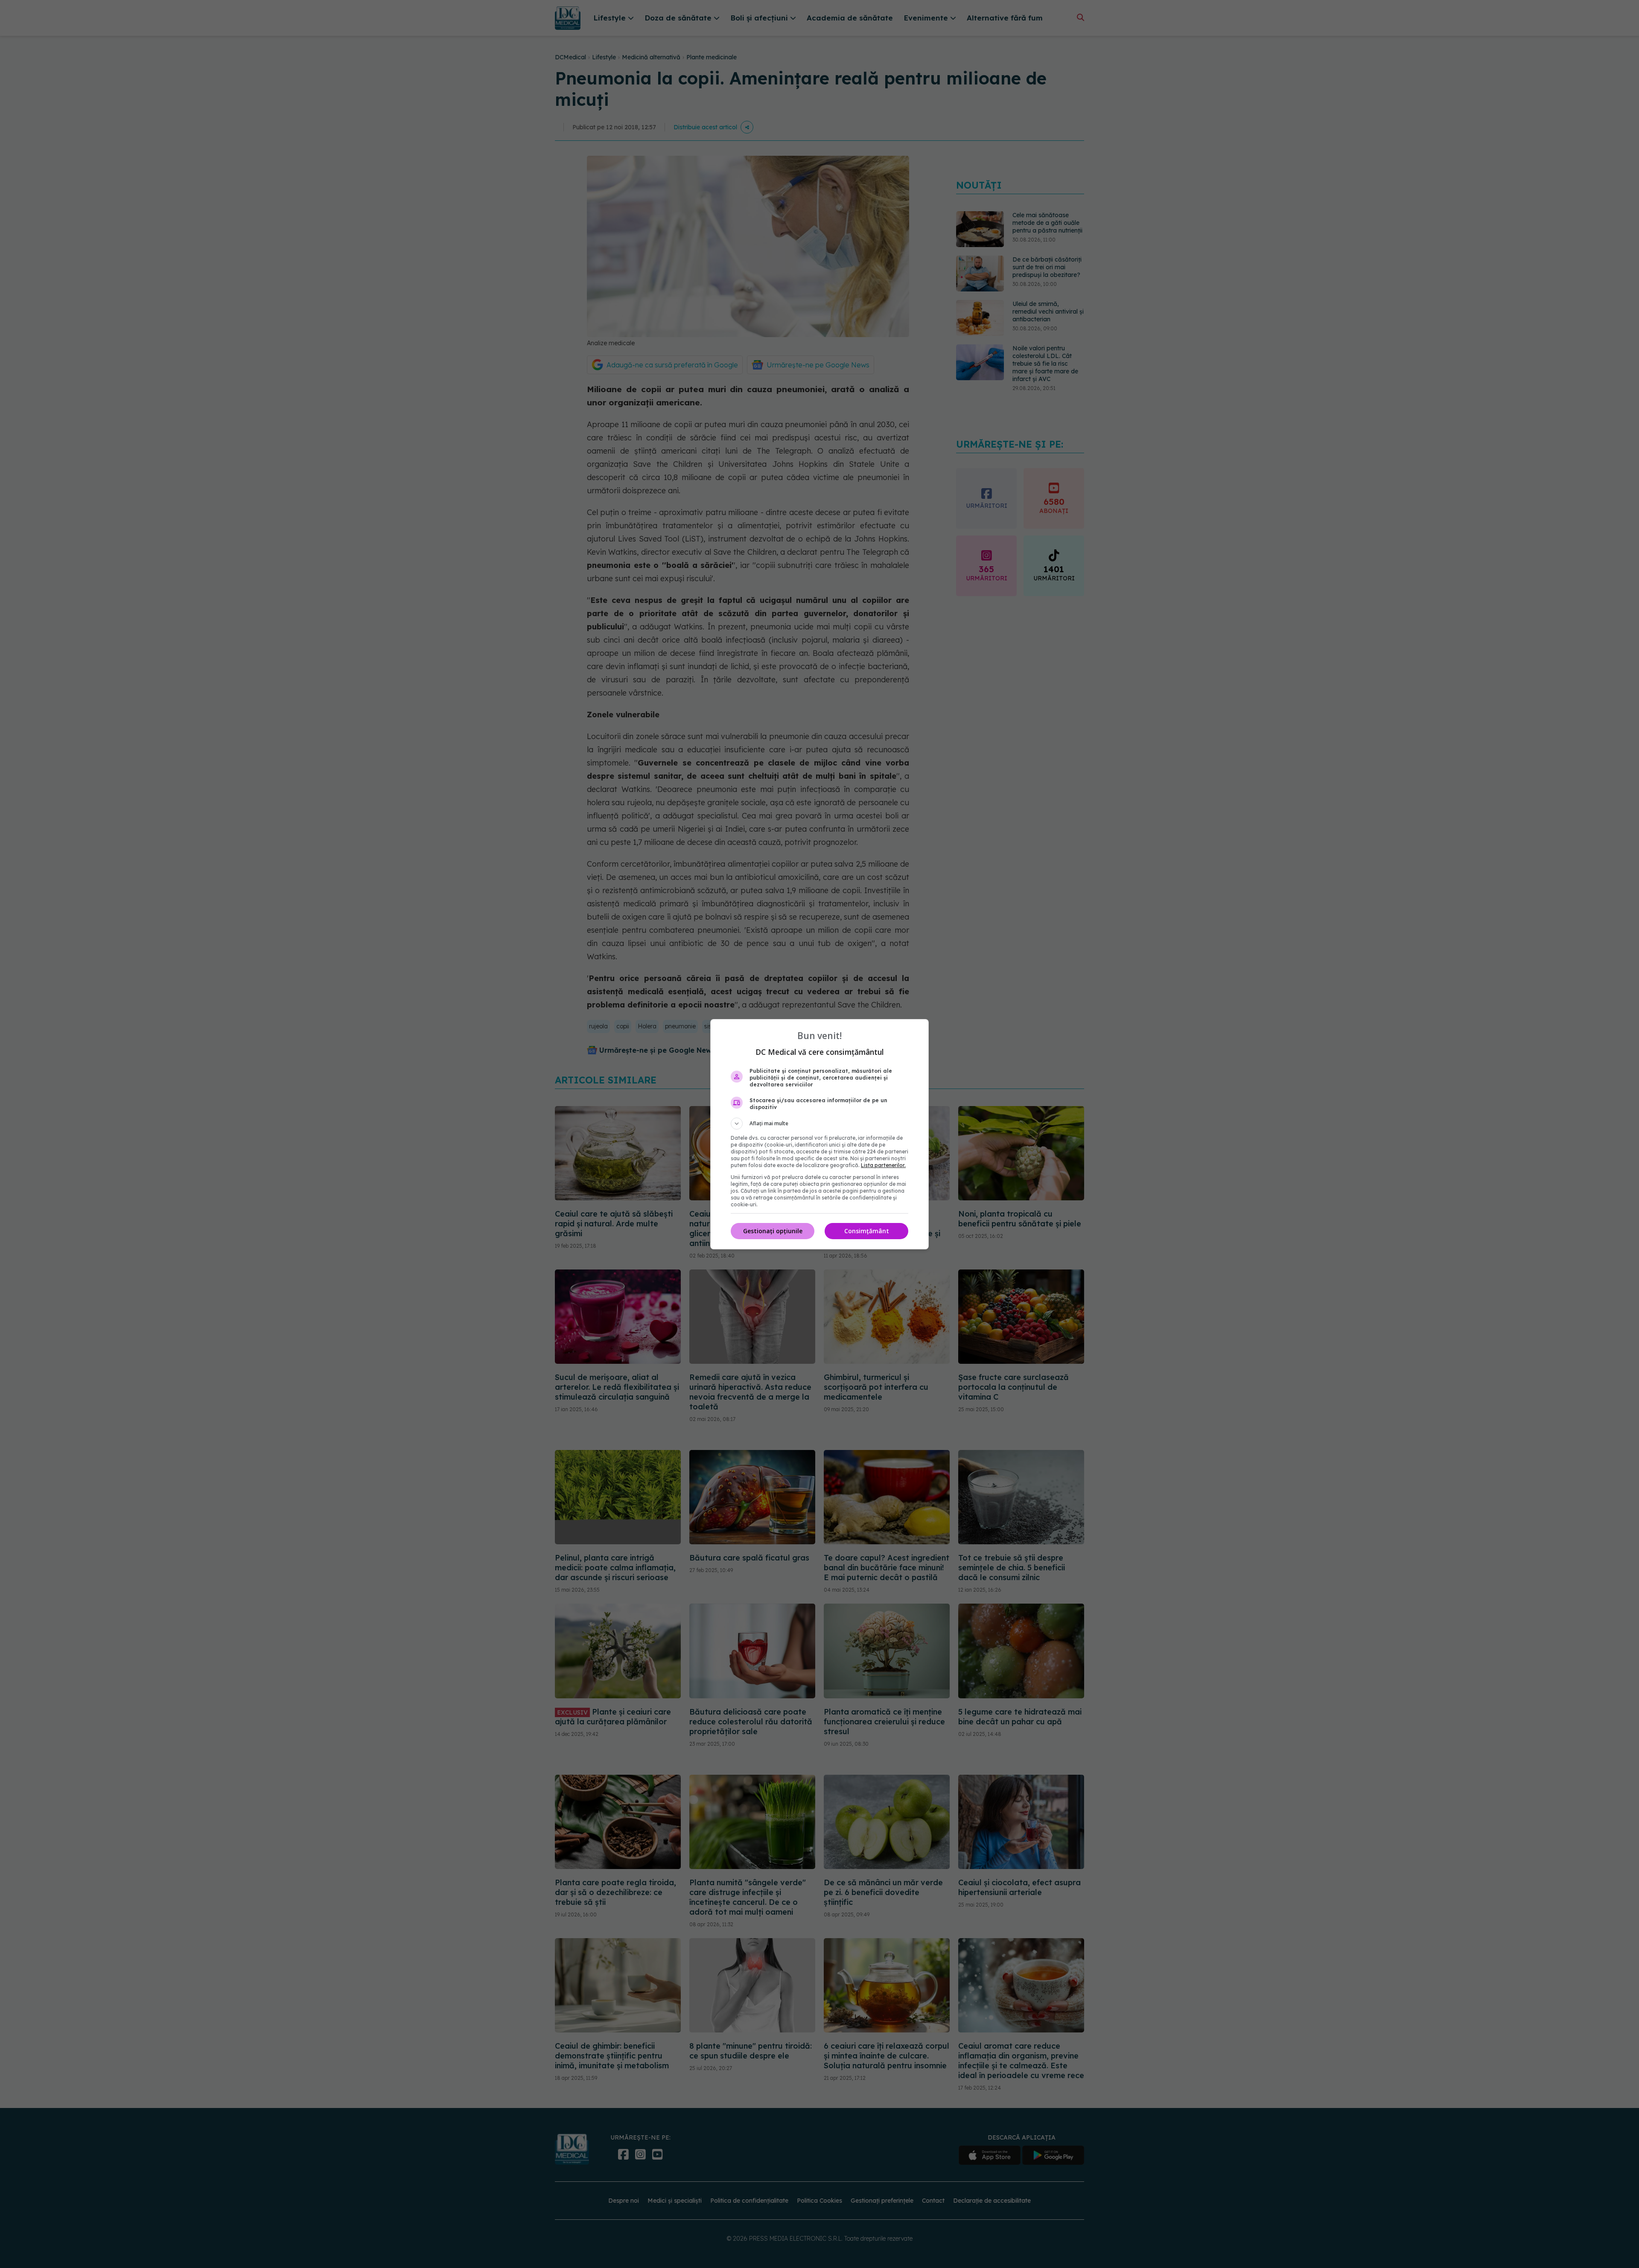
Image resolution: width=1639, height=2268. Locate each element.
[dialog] (819, 1134)
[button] (819, 1124)
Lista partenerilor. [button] (883, 1165)
